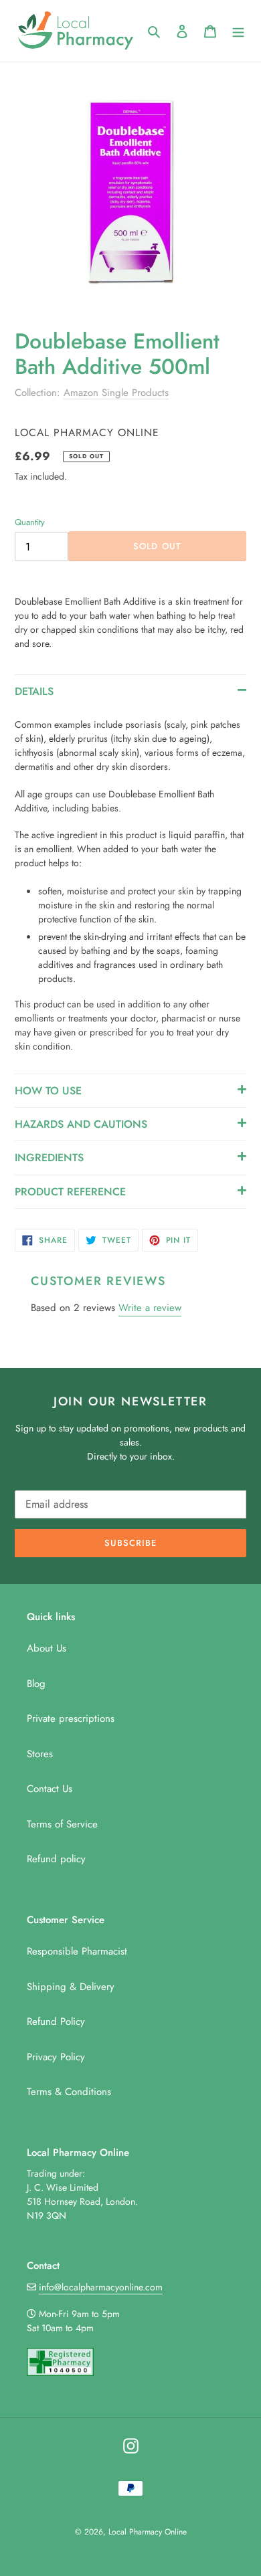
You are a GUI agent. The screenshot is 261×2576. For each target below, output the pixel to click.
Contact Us (50, 1789)
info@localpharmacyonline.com (101, 2287)
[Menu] (238, 31)
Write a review (150, 1308)
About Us (47, 1648)
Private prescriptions (71, 1718)
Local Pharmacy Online (148, 2532)
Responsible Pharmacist (77, 1951)
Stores (40, 1754)
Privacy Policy (56, 2057)
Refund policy (56, 1859)
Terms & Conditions (69, 2092)
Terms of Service (62, 1824)
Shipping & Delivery (71, 1987)
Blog (36, 1684)
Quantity (30, 522)
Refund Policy (56, 2021)
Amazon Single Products (116, 393)
